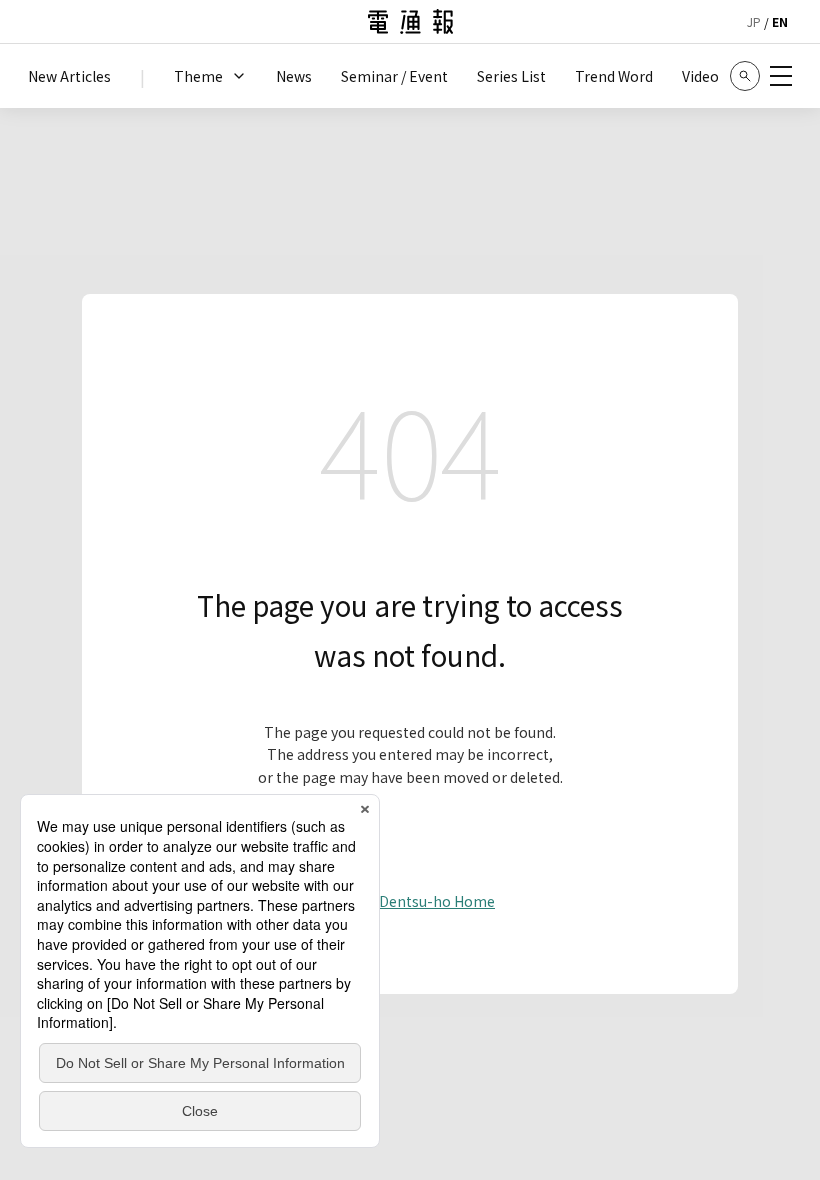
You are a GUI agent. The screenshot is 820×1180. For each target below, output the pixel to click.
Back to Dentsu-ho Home (410, 901)
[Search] (745, 76)
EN (780, 21)
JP (754, 21)
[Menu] (781, 76)
